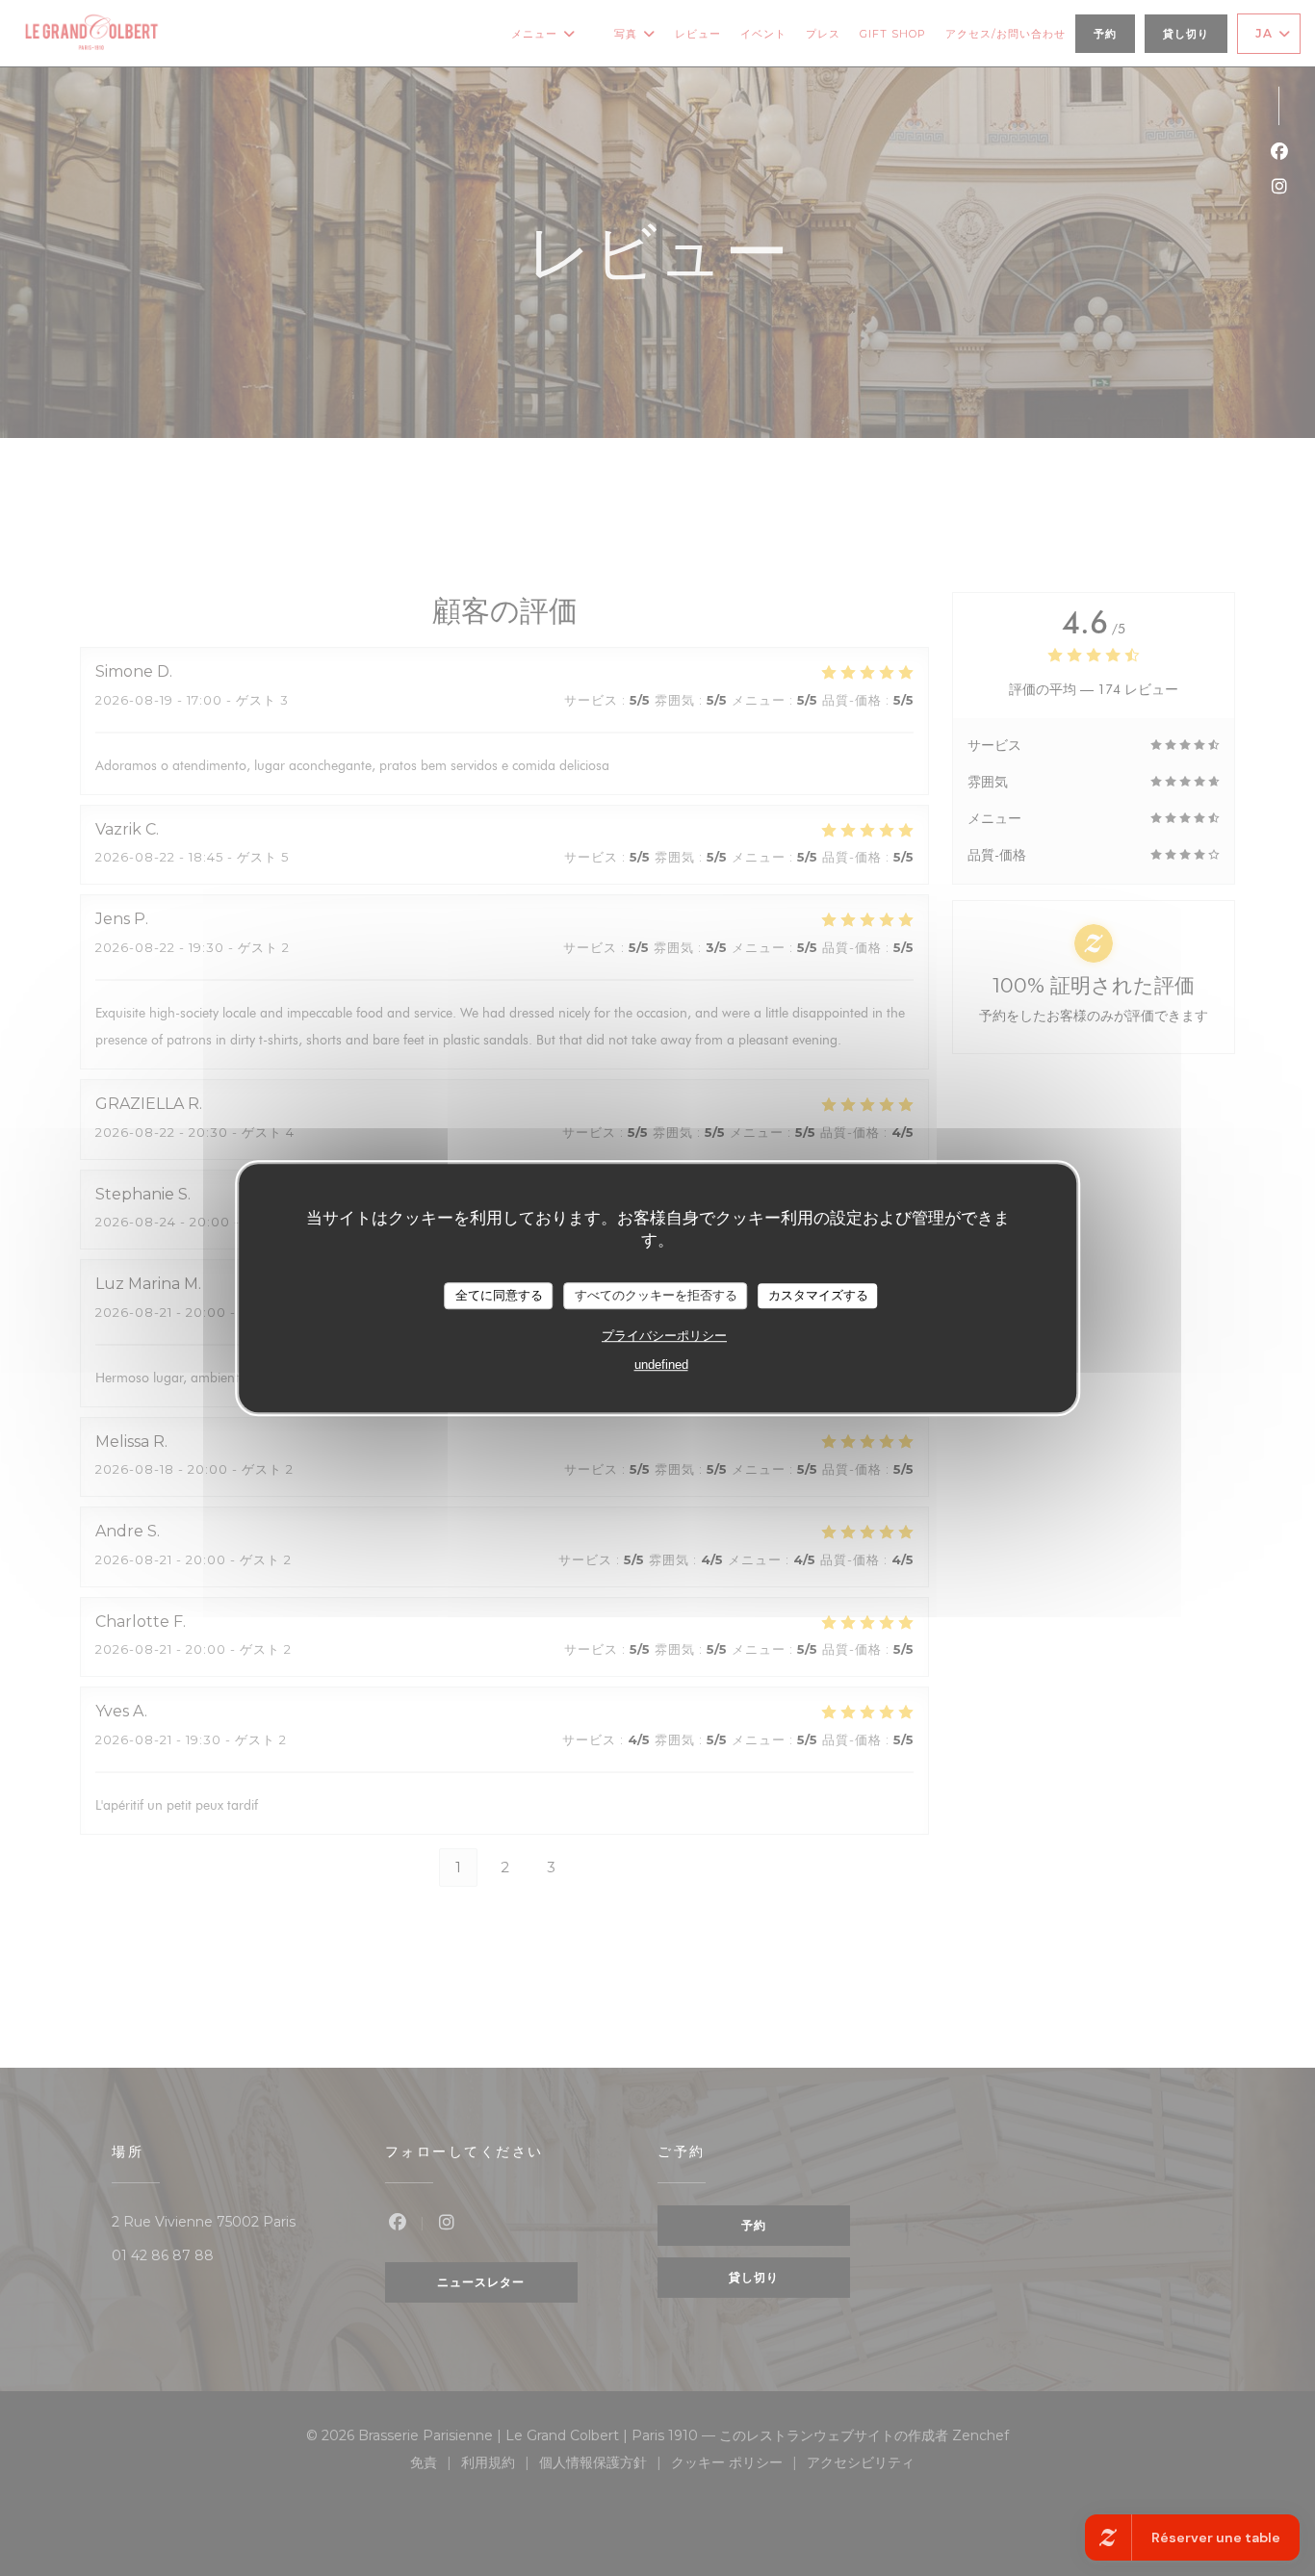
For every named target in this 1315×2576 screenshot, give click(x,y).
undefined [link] (661, 1365)
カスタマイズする (818, 1295)
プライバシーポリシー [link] (664, 1336)
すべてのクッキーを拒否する (656, 1295)
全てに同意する (499, 1295)
